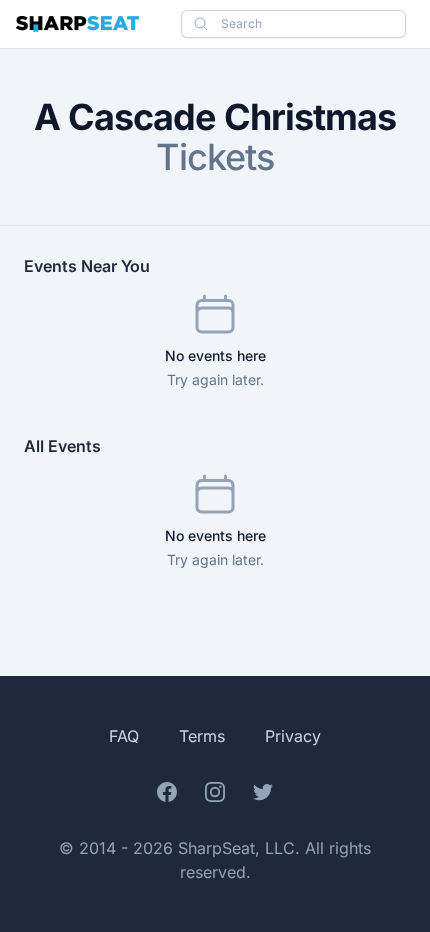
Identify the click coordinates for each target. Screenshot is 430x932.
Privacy (293, 736)
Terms (202, 736)
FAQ (124, 736)
